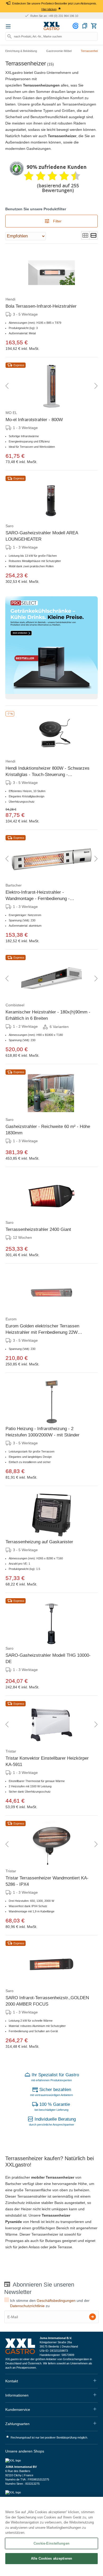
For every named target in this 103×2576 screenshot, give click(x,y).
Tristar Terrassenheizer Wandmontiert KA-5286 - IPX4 (47, 1881)
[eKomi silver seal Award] (17, 169)
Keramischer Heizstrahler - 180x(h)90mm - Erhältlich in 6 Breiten (48, 1015)
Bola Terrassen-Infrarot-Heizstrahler (41, 306)
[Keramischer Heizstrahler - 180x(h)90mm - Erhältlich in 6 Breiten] (51, 979)
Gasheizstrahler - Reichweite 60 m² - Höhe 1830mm (48, 1130)
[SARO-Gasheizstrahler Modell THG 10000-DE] (51, 1622)
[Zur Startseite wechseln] (51, 26)
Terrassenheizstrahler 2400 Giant (38, 1229)
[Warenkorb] (94, 26)
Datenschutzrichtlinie (27, 2306)
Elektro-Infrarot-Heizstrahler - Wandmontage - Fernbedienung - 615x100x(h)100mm (38, 896)
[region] (51, 2536)
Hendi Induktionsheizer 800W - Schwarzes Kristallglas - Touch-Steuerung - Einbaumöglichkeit (48, 772)
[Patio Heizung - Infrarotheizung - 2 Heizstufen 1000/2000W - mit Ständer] (51, 1402)
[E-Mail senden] (93, 2317)
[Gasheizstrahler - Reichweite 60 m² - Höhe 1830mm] (51, 1093)
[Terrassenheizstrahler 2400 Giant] (51, 1196)
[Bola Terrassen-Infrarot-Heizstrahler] (51, 273)
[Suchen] (10, 36)
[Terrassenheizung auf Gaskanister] (51, 1515)
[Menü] (8, 26)
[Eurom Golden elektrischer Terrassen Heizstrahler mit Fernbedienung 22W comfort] (51, 1293)
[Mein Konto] (76, 26)
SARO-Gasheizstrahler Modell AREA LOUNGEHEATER (42, 536)
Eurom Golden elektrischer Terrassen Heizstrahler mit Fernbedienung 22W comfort (42, 1330)
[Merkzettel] (85, 26)
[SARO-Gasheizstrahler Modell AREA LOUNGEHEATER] (51, 499)
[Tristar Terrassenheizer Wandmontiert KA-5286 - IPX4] (51, 1845)
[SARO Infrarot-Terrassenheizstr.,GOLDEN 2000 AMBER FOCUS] (51, 1964)
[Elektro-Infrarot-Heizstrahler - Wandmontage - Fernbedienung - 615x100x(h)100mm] (51, 859)
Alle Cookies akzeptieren (51, 2558)
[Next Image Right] (96, 386)
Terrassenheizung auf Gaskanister (39, 1542)
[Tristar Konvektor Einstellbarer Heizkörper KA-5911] (51, 1725)
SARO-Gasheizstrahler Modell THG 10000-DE (48, 1658)
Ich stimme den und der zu (50, 2303)
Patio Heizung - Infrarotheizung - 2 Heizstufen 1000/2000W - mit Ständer (43, 1432)
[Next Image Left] (7, 386)
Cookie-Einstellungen (51, 2543)
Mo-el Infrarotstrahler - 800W (34, 420)
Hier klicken (49, 9)
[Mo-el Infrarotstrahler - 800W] (51, 386)
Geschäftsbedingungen (56, 2301)
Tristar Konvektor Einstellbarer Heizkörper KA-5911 (47, 1761)
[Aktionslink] (51, 648)
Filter (57, 221)
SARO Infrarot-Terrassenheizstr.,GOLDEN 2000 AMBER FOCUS (47, 2001)
